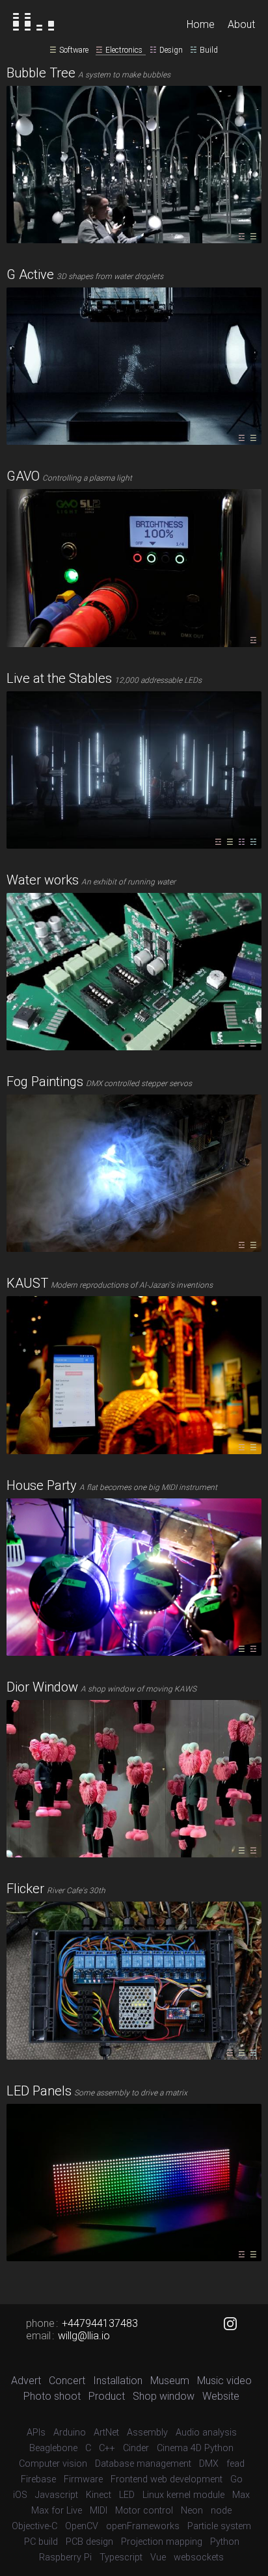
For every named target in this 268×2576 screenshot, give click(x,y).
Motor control (144, 2511)
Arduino (70, 2433)
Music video (224, 2381)
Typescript (121, 2557)
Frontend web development (167, 2479)
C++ (107, 2448)
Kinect (99, 2495)
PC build (41, 2542)
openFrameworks (143, 2526)
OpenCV (82, 2526)
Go (236, 2479)
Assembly (147, 2433)
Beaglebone (53, 2448)
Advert (26, 2381)
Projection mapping (162, 2542)
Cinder (136, 2448)
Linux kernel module (183, 2495)
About (241, 24)
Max (241, 2495)
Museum (170, 2381)
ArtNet (106, 2433)
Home (201, 24)
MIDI (99, 2511)
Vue (158, 2557)
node (221, 2511)
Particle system (219, 2526)
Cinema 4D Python (195, 2448)
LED (127, 2495)
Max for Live (57, 2511)
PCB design (89, 2542)
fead (235, 2464)
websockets (199, 2557)
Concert (67, 2381)
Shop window (164, 2396)
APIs (36, 2433)
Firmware (83, 2479)
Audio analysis (206, 2433)
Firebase (38, 2479)
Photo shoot (52, 2396)
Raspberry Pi (65, 2557)
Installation (118, 2381)
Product (107, 2396)
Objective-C (34, 2526)
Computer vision (53, 2464)
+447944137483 (100, 2323)
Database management (143, 2464)
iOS (20, 2495)
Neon (192, 2511)
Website (221, 2396)
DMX (209, 2464)
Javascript (57, 2495)
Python (225, 2542)
